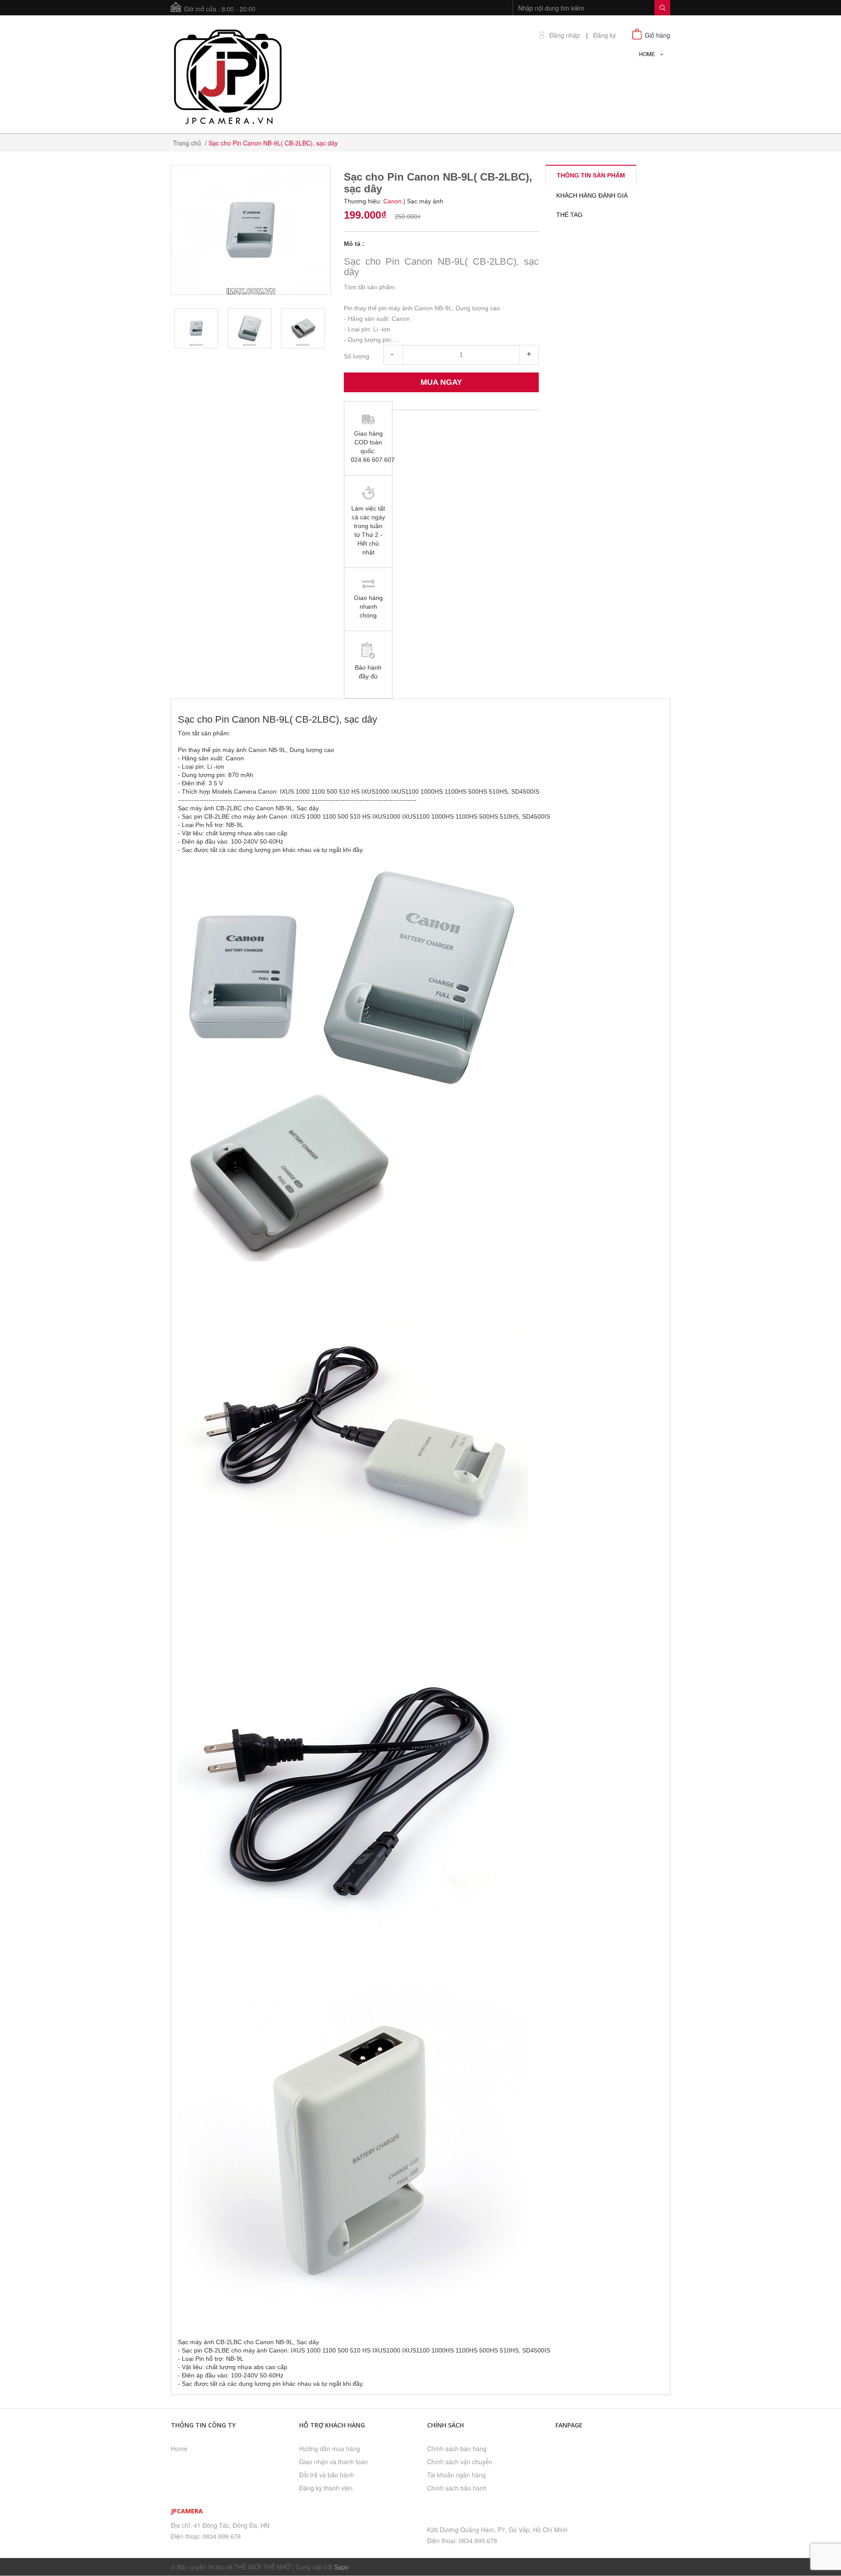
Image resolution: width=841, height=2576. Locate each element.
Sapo (341, 2567)
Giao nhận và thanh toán (334, 2462)
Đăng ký (604, 35)
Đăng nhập (565, 35)
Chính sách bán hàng (457, 2448)
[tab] (591, 175)
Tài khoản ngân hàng (456, 2475)
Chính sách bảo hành (457, 2488)
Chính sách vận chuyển (460, 2462)
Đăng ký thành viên (326, 2488)
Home (179, 2448)
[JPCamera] (228, 75)
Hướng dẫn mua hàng (330, 2448)
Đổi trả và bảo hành (327, 2475)
